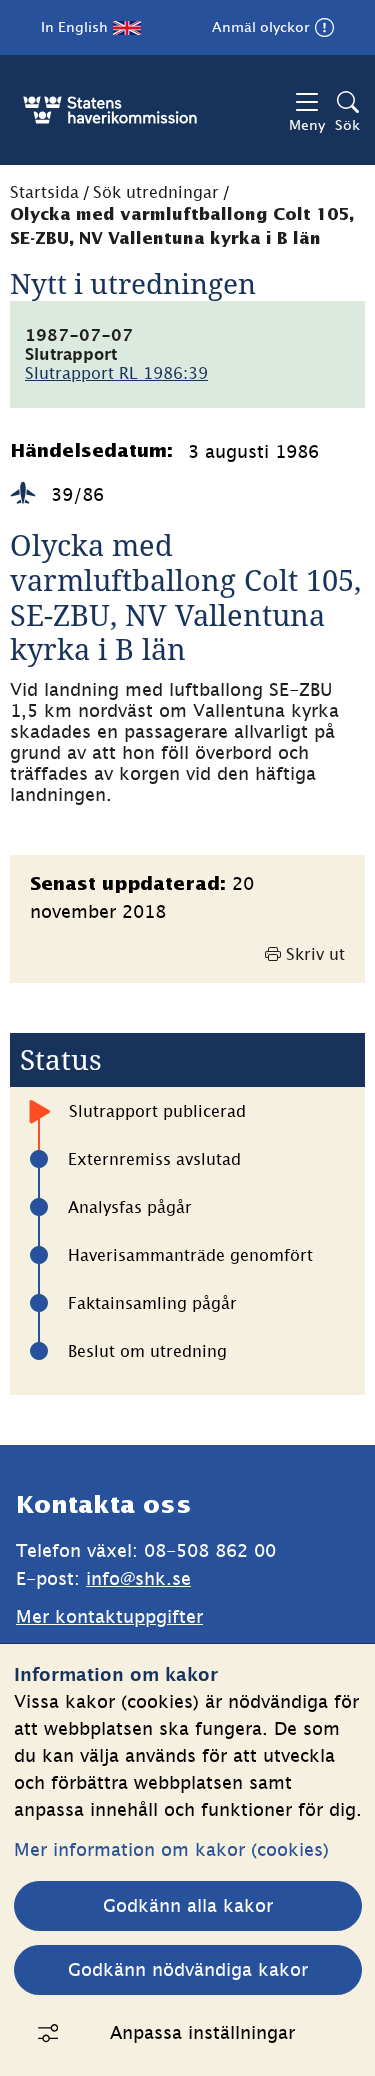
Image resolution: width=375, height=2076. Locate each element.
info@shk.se (138, 1578)
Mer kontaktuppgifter (109, 1616)
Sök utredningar (156, 192)
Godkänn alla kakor (188, 1905)
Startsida (44, 192)
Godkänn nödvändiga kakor (188, 1969)
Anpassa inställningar (202, 2032)
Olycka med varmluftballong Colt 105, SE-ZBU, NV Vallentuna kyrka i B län (182, 227)
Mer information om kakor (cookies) (171, 1849)
